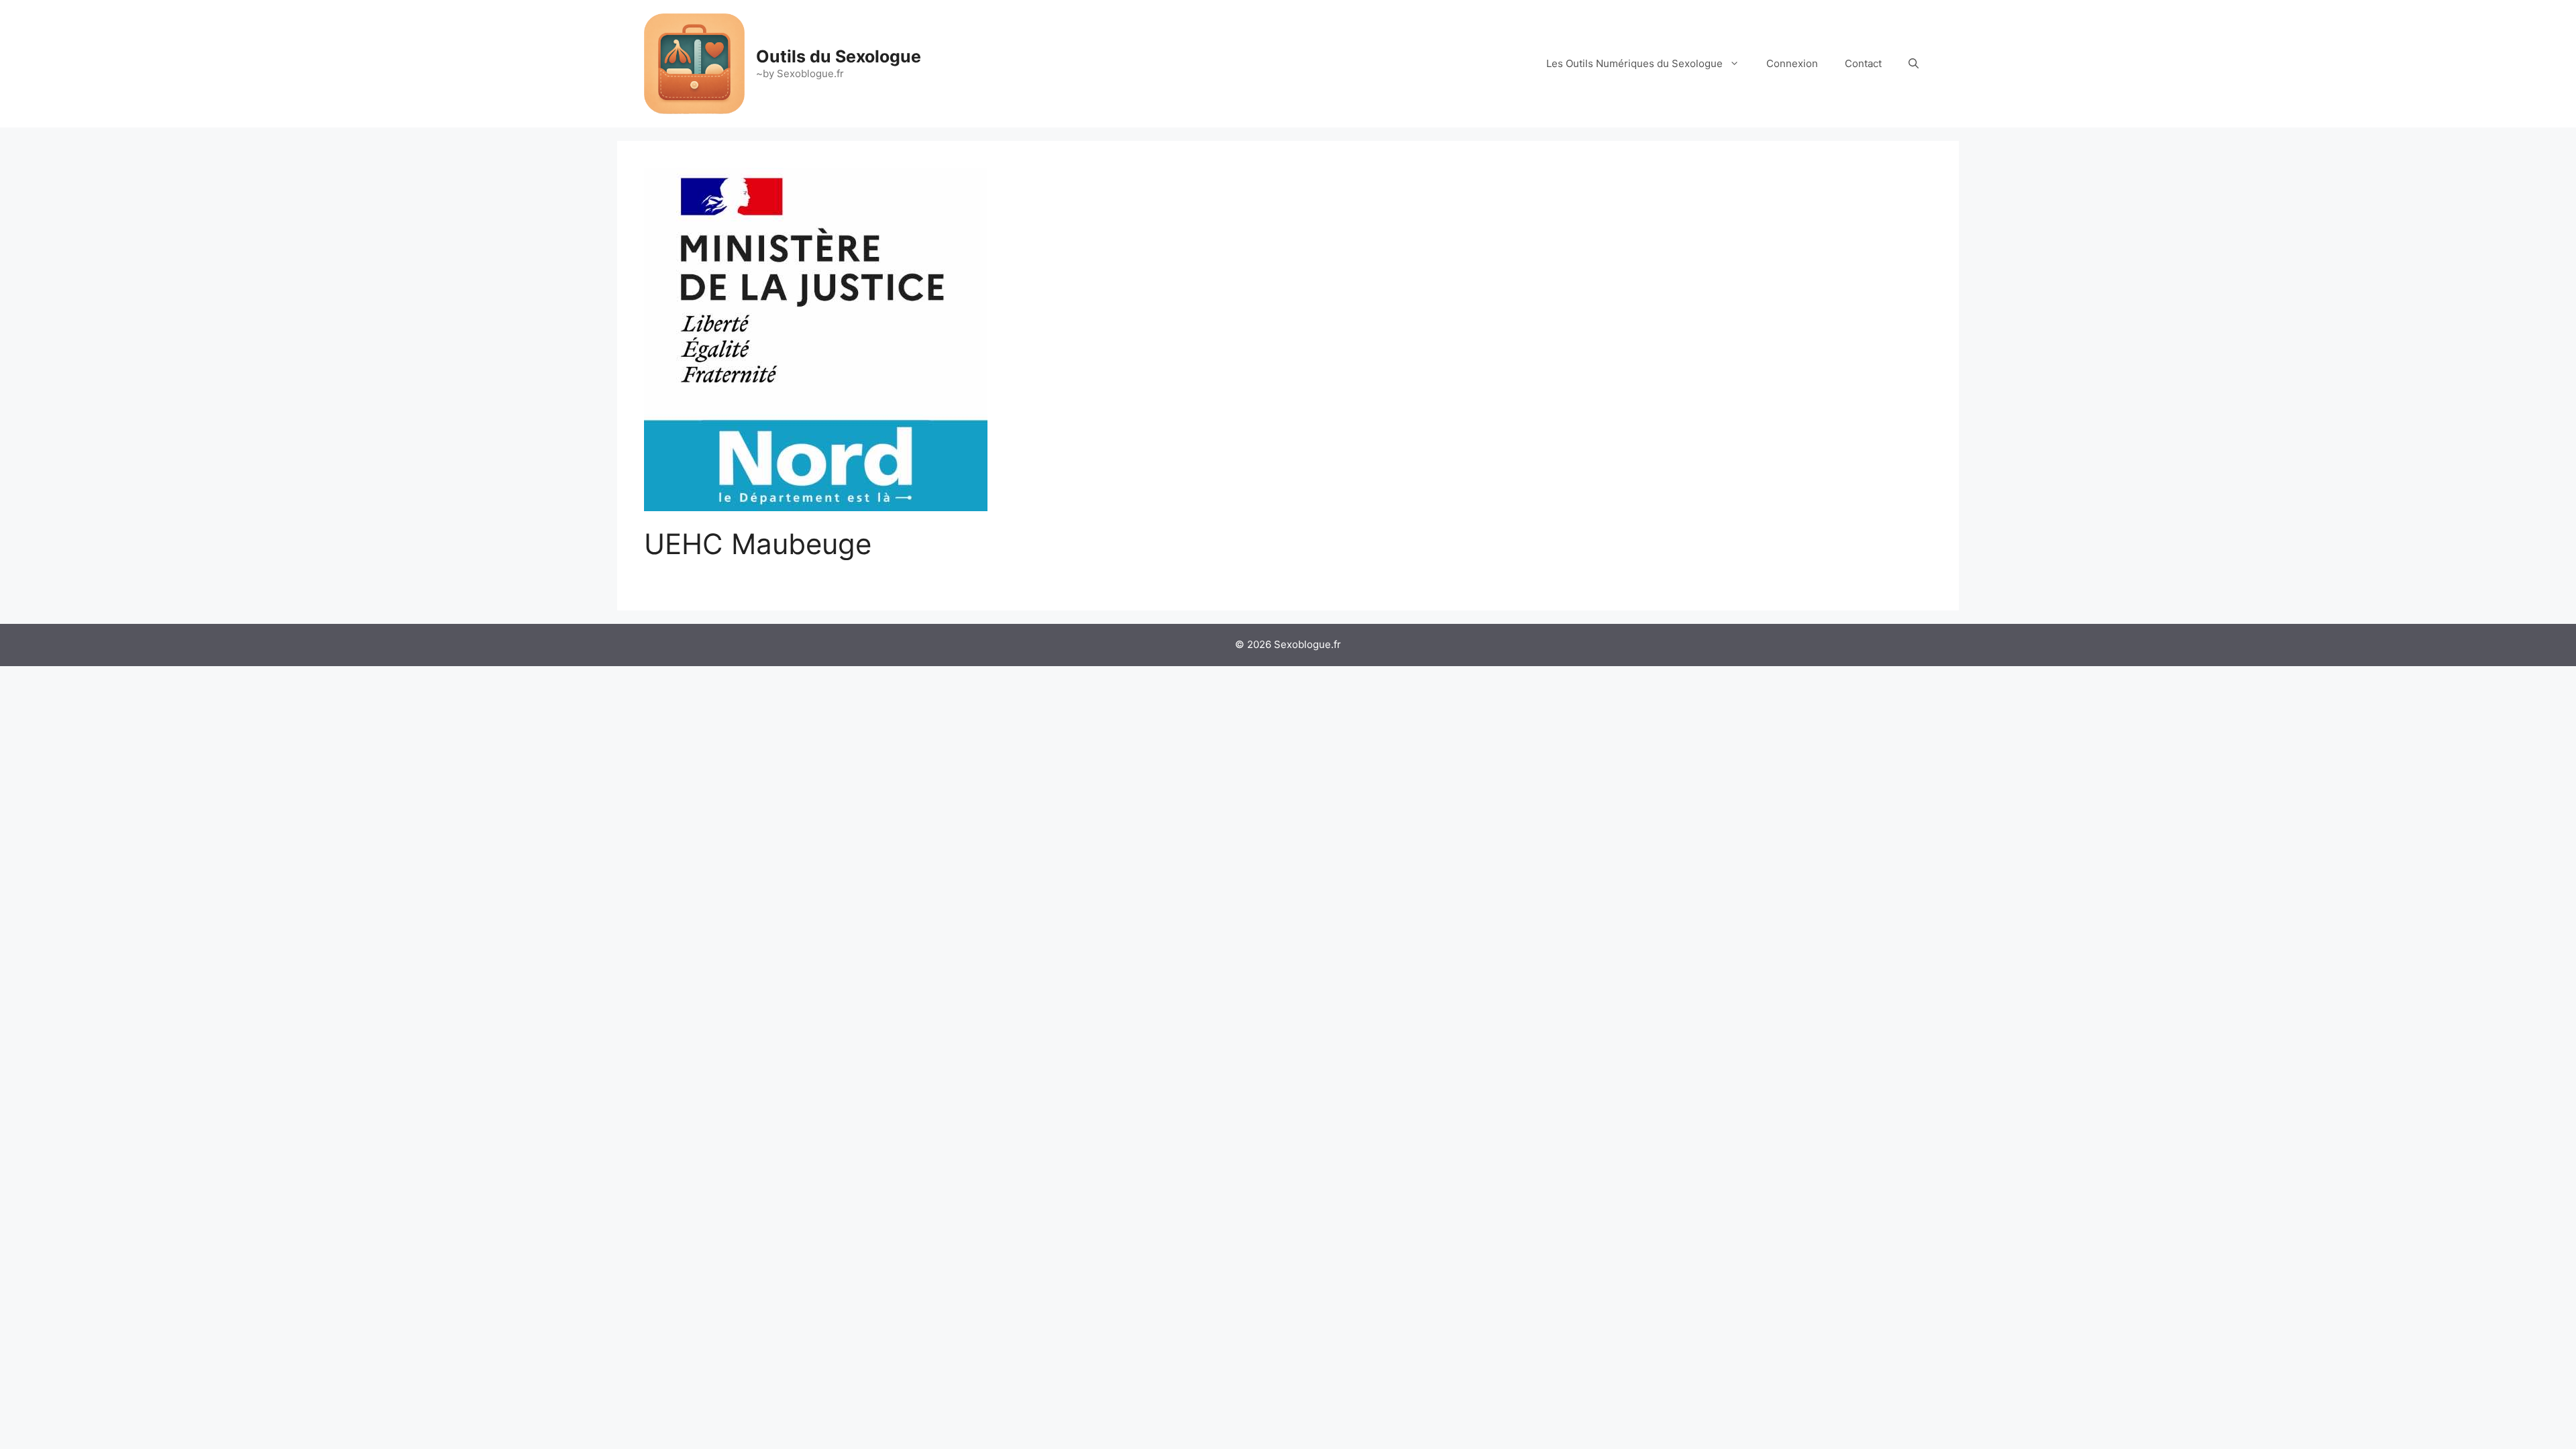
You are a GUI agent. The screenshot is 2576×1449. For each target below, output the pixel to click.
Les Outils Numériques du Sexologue (1634, 63)
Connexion (1792, 63)
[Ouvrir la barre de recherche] (1914, 64)
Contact (1863, 63)
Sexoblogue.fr (1307, 644)
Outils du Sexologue (839, 56)
